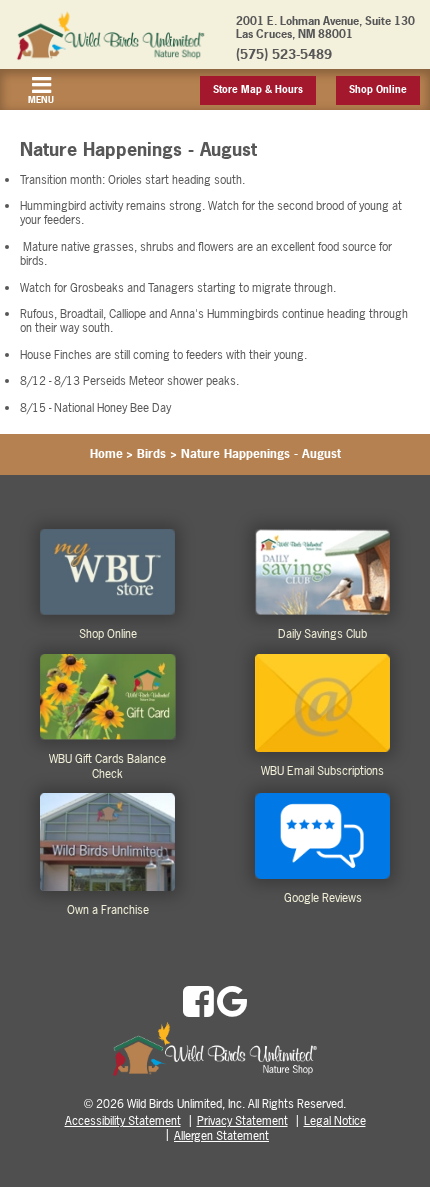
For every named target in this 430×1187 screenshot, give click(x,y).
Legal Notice (335, 1121)
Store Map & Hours (258, 89)
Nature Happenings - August (261, 454)
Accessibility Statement (123, 1121)
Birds (151, 454)
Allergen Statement (221, 1136)
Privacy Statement (242, 1121)
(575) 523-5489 (284, 54)
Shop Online (378, 89)
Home (106, 454)
